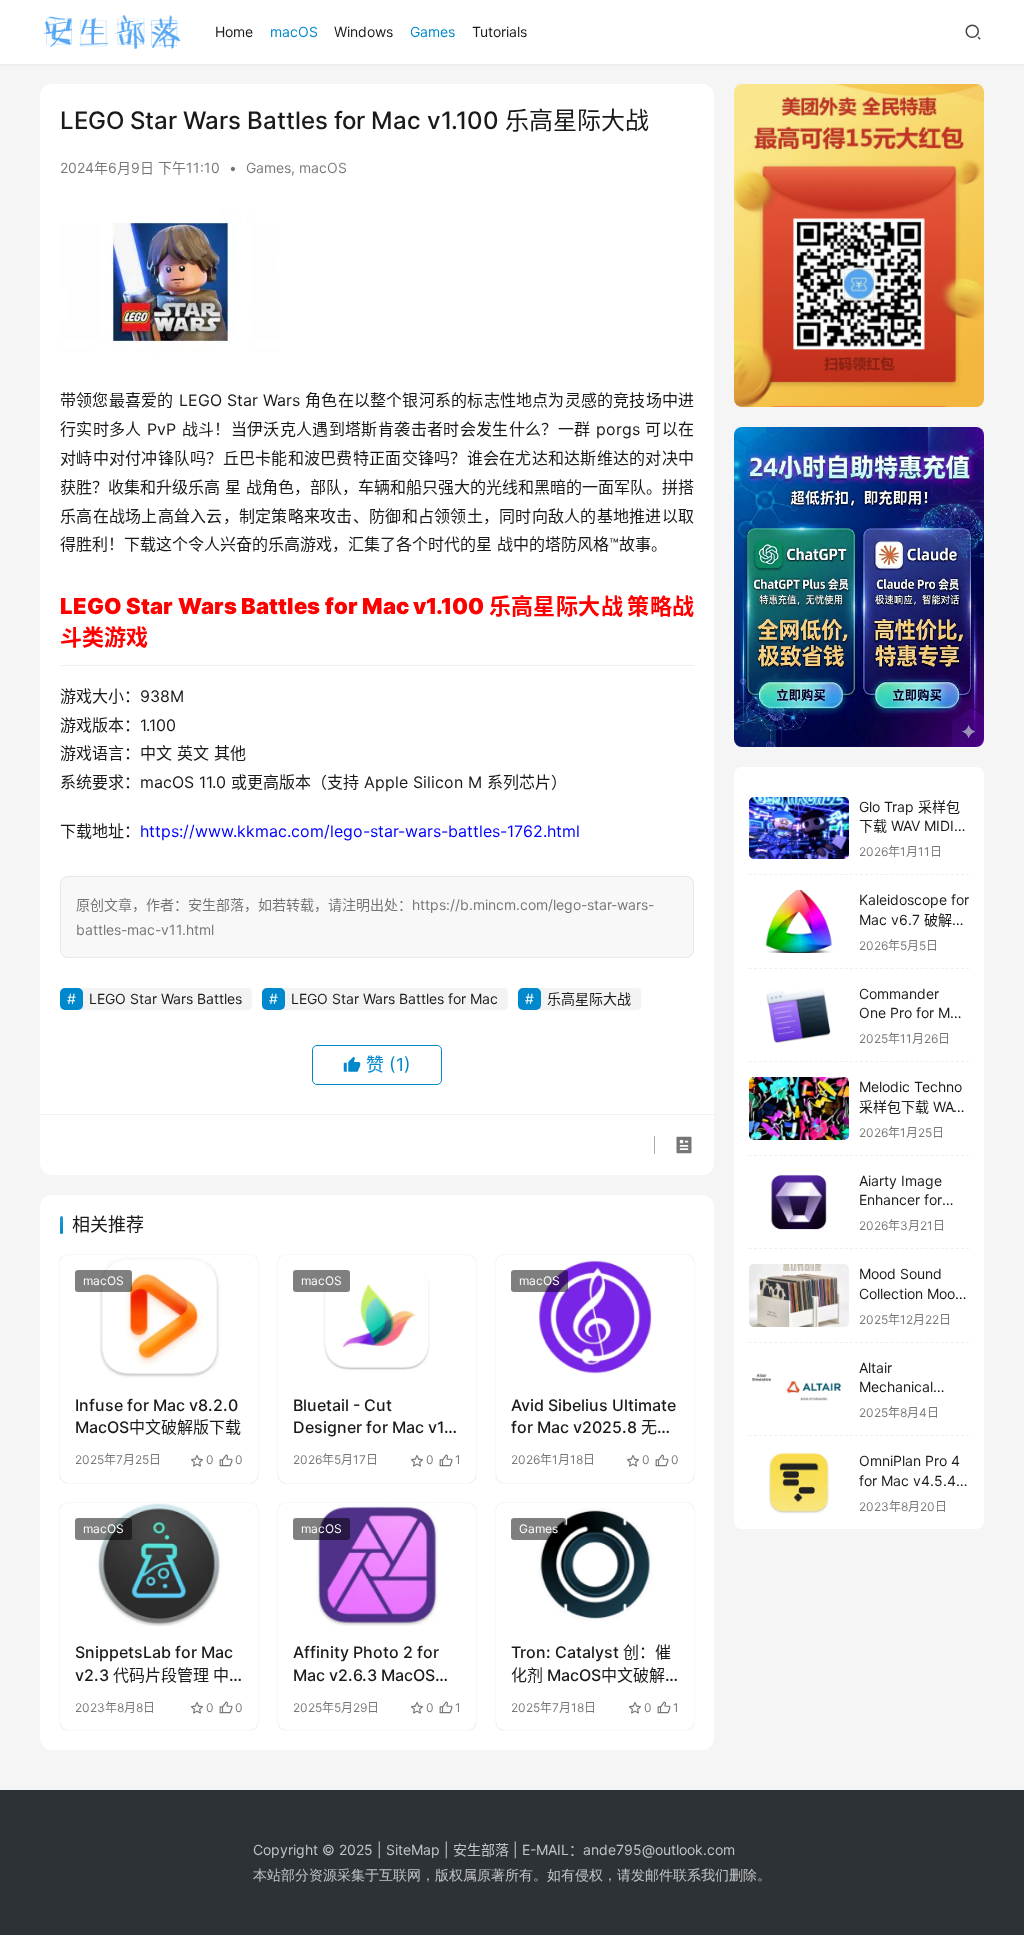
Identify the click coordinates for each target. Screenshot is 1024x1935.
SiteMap (413, 1849)
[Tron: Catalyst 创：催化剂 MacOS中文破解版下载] (595, 1565)
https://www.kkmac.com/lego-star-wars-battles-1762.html (360, 831)
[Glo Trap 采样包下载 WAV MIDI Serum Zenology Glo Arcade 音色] (799, 828)
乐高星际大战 (589, 998)
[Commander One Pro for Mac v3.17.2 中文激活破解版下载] (799, 1015)
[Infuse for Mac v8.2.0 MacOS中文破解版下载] (159, 1317)
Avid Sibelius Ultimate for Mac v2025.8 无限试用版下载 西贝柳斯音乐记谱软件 (593, 1417)
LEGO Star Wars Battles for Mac (394, 998)
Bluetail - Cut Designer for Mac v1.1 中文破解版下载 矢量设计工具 (375, 1417)
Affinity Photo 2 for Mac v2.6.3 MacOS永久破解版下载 (372, 1664)
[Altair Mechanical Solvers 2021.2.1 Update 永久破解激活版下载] (799, 1389)
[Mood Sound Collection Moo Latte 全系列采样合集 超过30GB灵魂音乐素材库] (799, 1295)
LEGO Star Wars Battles (165, 998)
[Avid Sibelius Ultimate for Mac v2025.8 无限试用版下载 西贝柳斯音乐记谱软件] (595, 1317)
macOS (294, 31)
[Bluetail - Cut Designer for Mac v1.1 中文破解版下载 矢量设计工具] (377, 1317)
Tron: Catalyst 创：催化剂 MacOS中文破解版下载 (591, 1664)
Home (234, 31)
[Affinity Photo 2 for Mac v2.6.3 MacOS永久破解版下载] (377, 1565)
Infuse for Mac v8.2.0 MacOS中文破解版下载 (158, 1416)
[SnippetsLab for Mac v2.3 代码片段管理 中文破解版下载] (159, 1565)
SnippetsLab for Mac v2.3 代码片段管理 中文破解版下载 (154, 1664)
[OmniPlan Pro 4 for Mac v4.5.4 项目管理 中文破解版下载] (799, 1482)
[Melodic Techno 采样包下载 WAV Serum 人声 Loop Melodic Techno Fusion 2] (799, 1108)
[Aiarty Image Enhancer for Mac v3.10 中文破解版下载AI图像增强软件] (799, 1202)
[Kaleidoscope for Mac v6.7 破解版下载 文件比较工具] (799, 921)
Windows (363, 31)
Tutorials (499, 31)
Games (432, 31)
